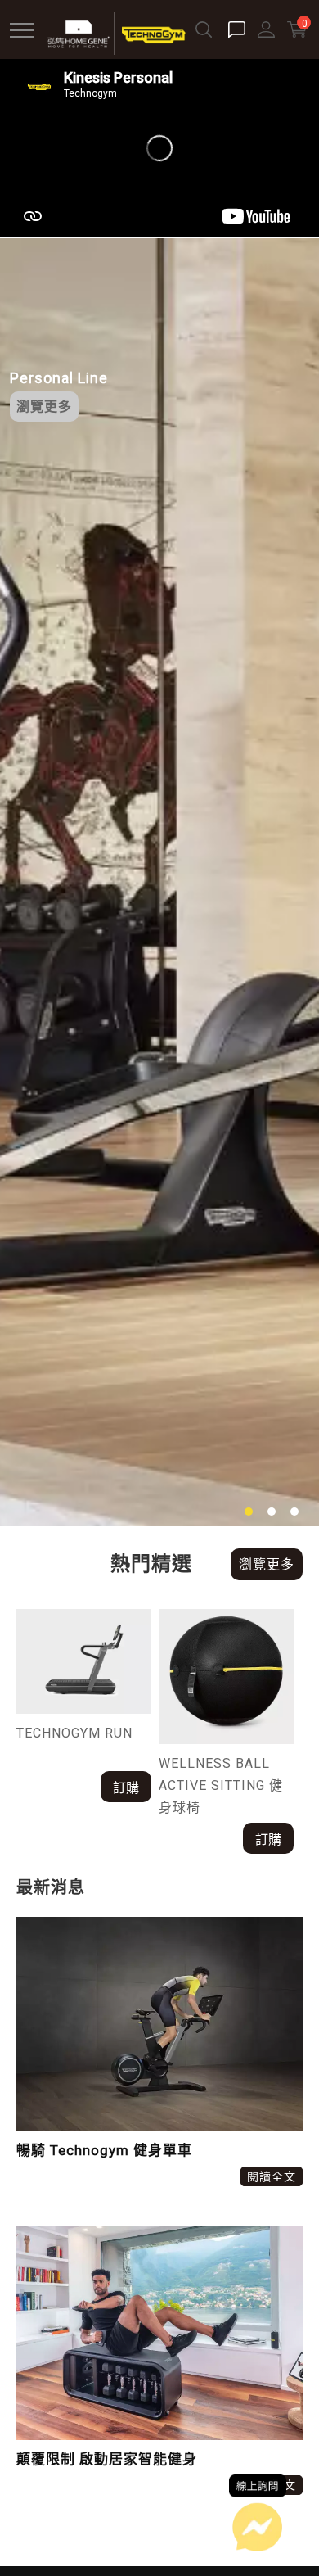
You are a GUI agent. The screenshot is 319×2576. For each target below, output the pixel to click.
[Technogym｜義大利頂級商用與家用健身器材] (116, 32)
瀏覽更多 (44, 407)
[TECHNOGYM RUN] (84, 1662)
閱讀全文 (272, 2176)
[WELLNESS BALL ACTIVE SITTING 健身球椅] (226, 1677)
